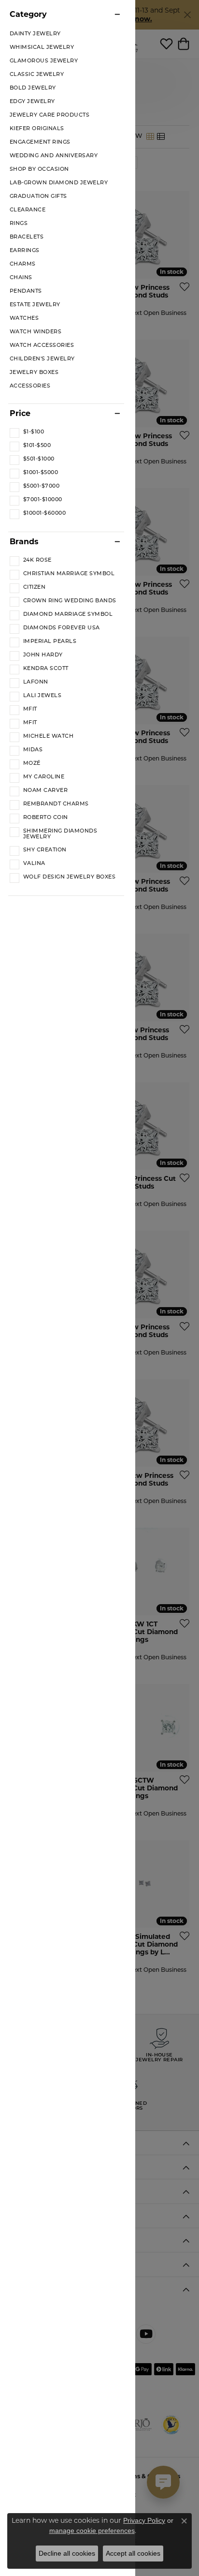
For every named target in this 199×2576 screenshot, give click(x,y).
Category (28, 15)
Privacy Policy (144, 2520)
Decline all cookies (67, 2553)
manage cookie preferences (92, 2531)
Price (20, 414)
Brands (24, 542)
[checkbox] (27, 432)
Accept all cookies (133, 2553)
